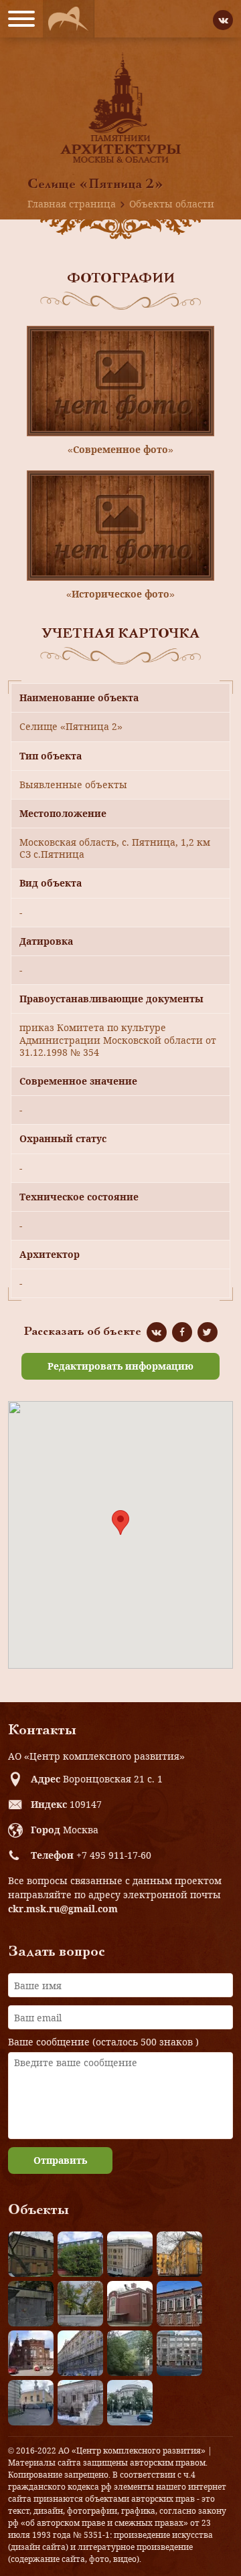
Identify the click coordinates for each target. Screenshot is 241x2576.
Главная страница (72, 204)
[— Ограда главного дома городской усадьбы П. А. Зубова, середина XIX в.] (31, 2304)
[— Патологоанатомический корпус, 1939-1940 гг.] (130, 2304)
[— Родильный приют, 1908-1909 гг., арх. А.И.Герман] (179, 2304)
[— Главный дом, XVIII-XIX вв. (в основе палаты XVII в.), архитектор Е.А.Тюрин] (31, 2254)
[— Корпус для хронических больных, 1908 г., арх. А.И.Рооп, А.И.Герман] (130, 2254)
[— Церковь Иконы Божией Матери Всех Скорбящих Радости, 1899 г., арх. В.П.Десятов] (31, 2353)
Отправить (60, 2160)
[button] (120, 1523)
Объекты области (172, 204)
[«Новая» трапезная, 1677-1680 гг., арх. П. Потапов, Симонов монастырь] (80, 2403)
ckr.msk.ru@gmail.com (63, 1909)
